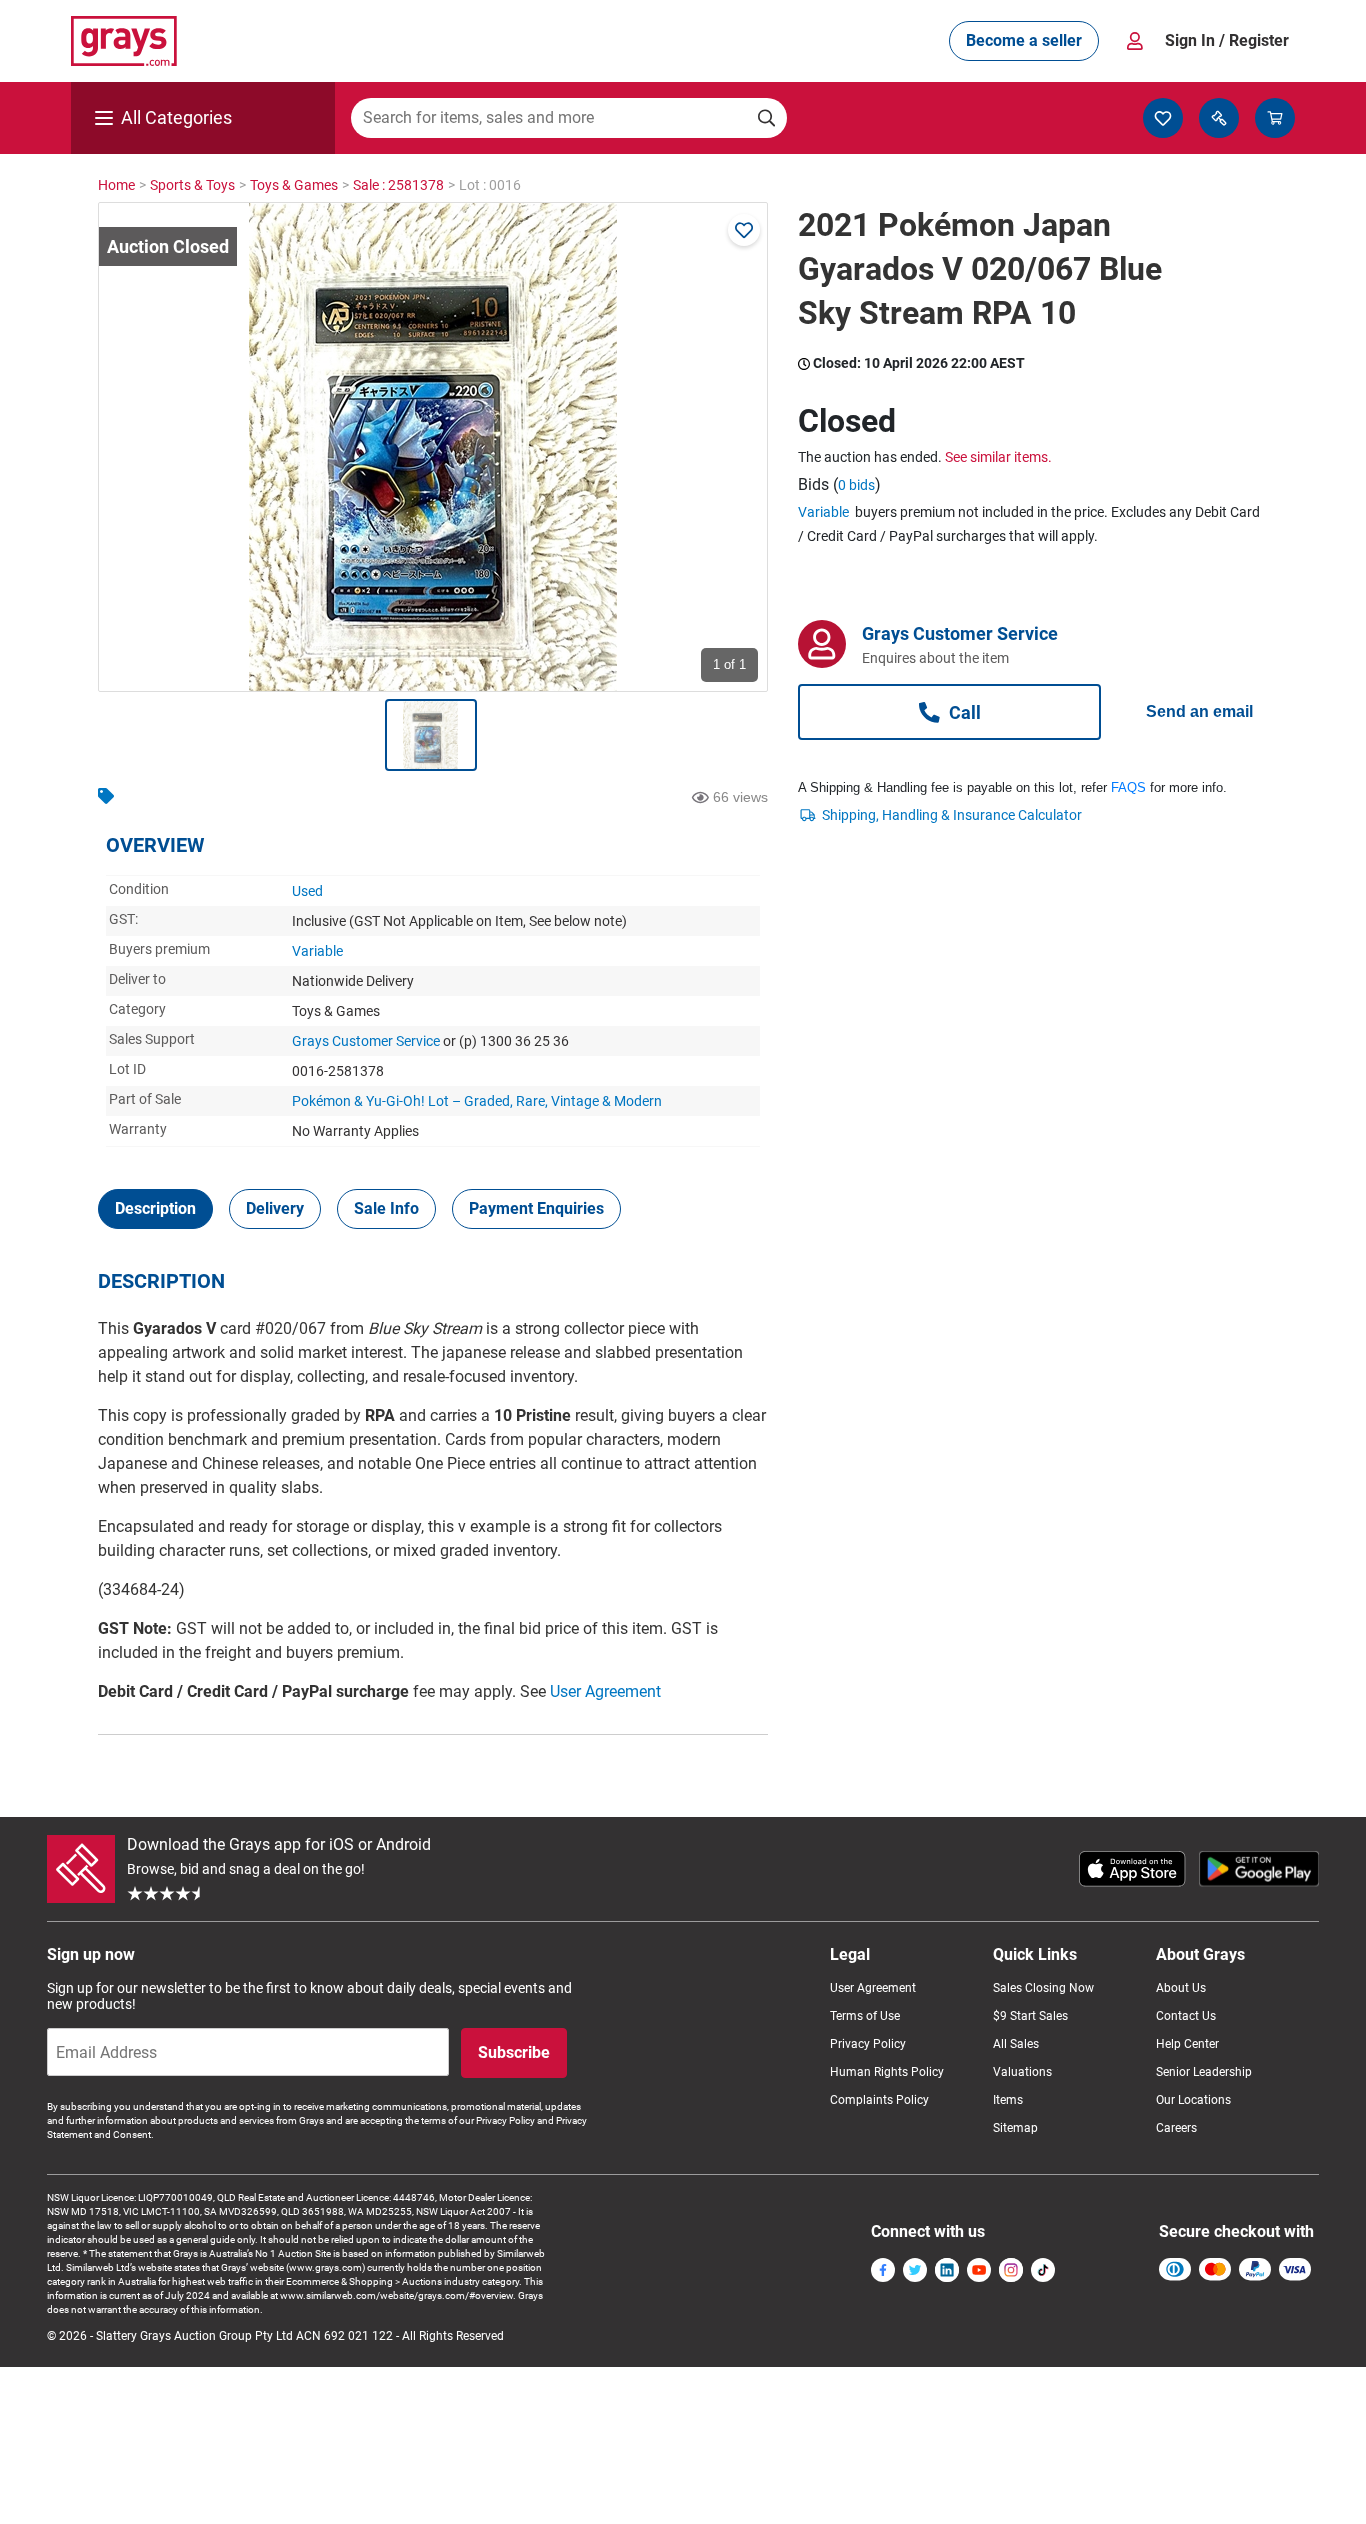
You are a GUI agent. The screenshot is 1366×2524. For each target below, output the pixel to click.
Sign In (1227, 40)
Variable (317, 951)
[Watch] (744, 230)
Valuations (1022, 2072)
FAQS (1128, 787)
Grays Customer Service (366, 1041)
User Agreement (605, 1691)
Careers (1176, 2128)
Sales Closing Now (1043, 1988)
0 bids (856, 485)
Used (307, 891)
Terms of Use (865, 2016)
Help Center (1187, 2044)
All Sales (1016, 2044)
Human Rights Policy (887, 2072)
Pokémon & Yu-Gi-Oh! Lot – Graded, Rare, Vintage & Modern (477, 1101)
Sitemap (1015, 2128)
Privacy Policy (868, 2044)
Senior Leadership (1204, 2072)
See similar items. (998, 457)
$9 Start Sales (1030, 2016)
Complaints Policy (879, 2100)
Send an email (1199, 711)
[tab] (155, 1209)
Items (1008, 2100)
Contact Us (1186, 2016)
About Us (1181, 1988)
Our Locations (1193, 2100)
